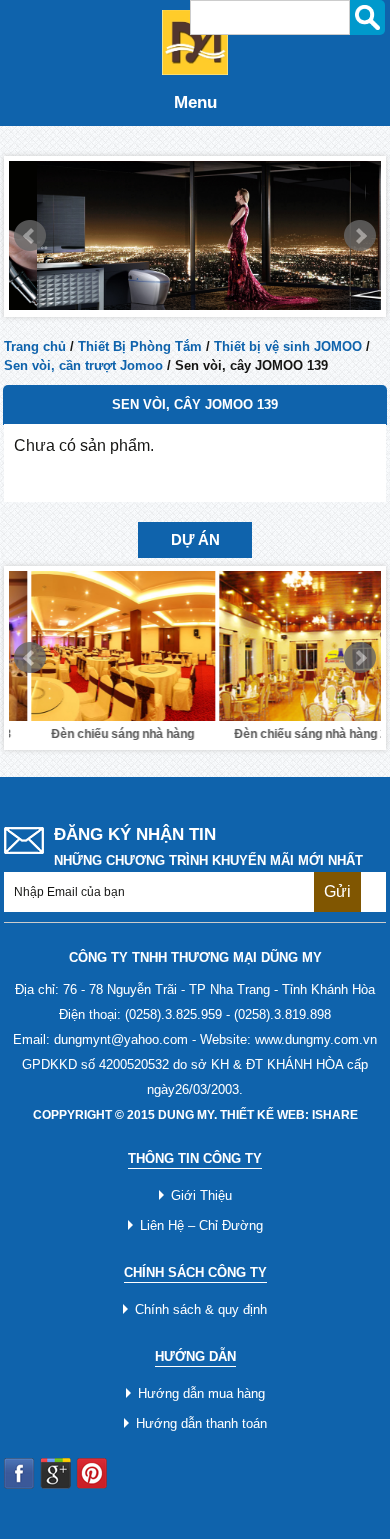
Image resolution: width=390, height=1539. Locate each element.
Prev (30, 236)
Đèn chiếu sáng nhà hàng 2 (288, 734)
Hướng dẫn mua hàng (201, 1393)
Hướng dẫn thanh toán (201, 1423)
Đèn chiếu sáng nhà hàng (100, 734)
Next (360, 236)
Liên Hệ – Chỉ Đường (201, 1225)
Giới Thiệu (201, 1195)
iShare (335, 1115)
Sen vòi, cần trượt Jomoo (83, 365)
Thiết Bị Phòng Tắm (140, 346)
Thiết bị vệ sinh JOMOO (288, 346)
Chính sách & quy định (201, 1309)
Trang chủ (35, 346)
